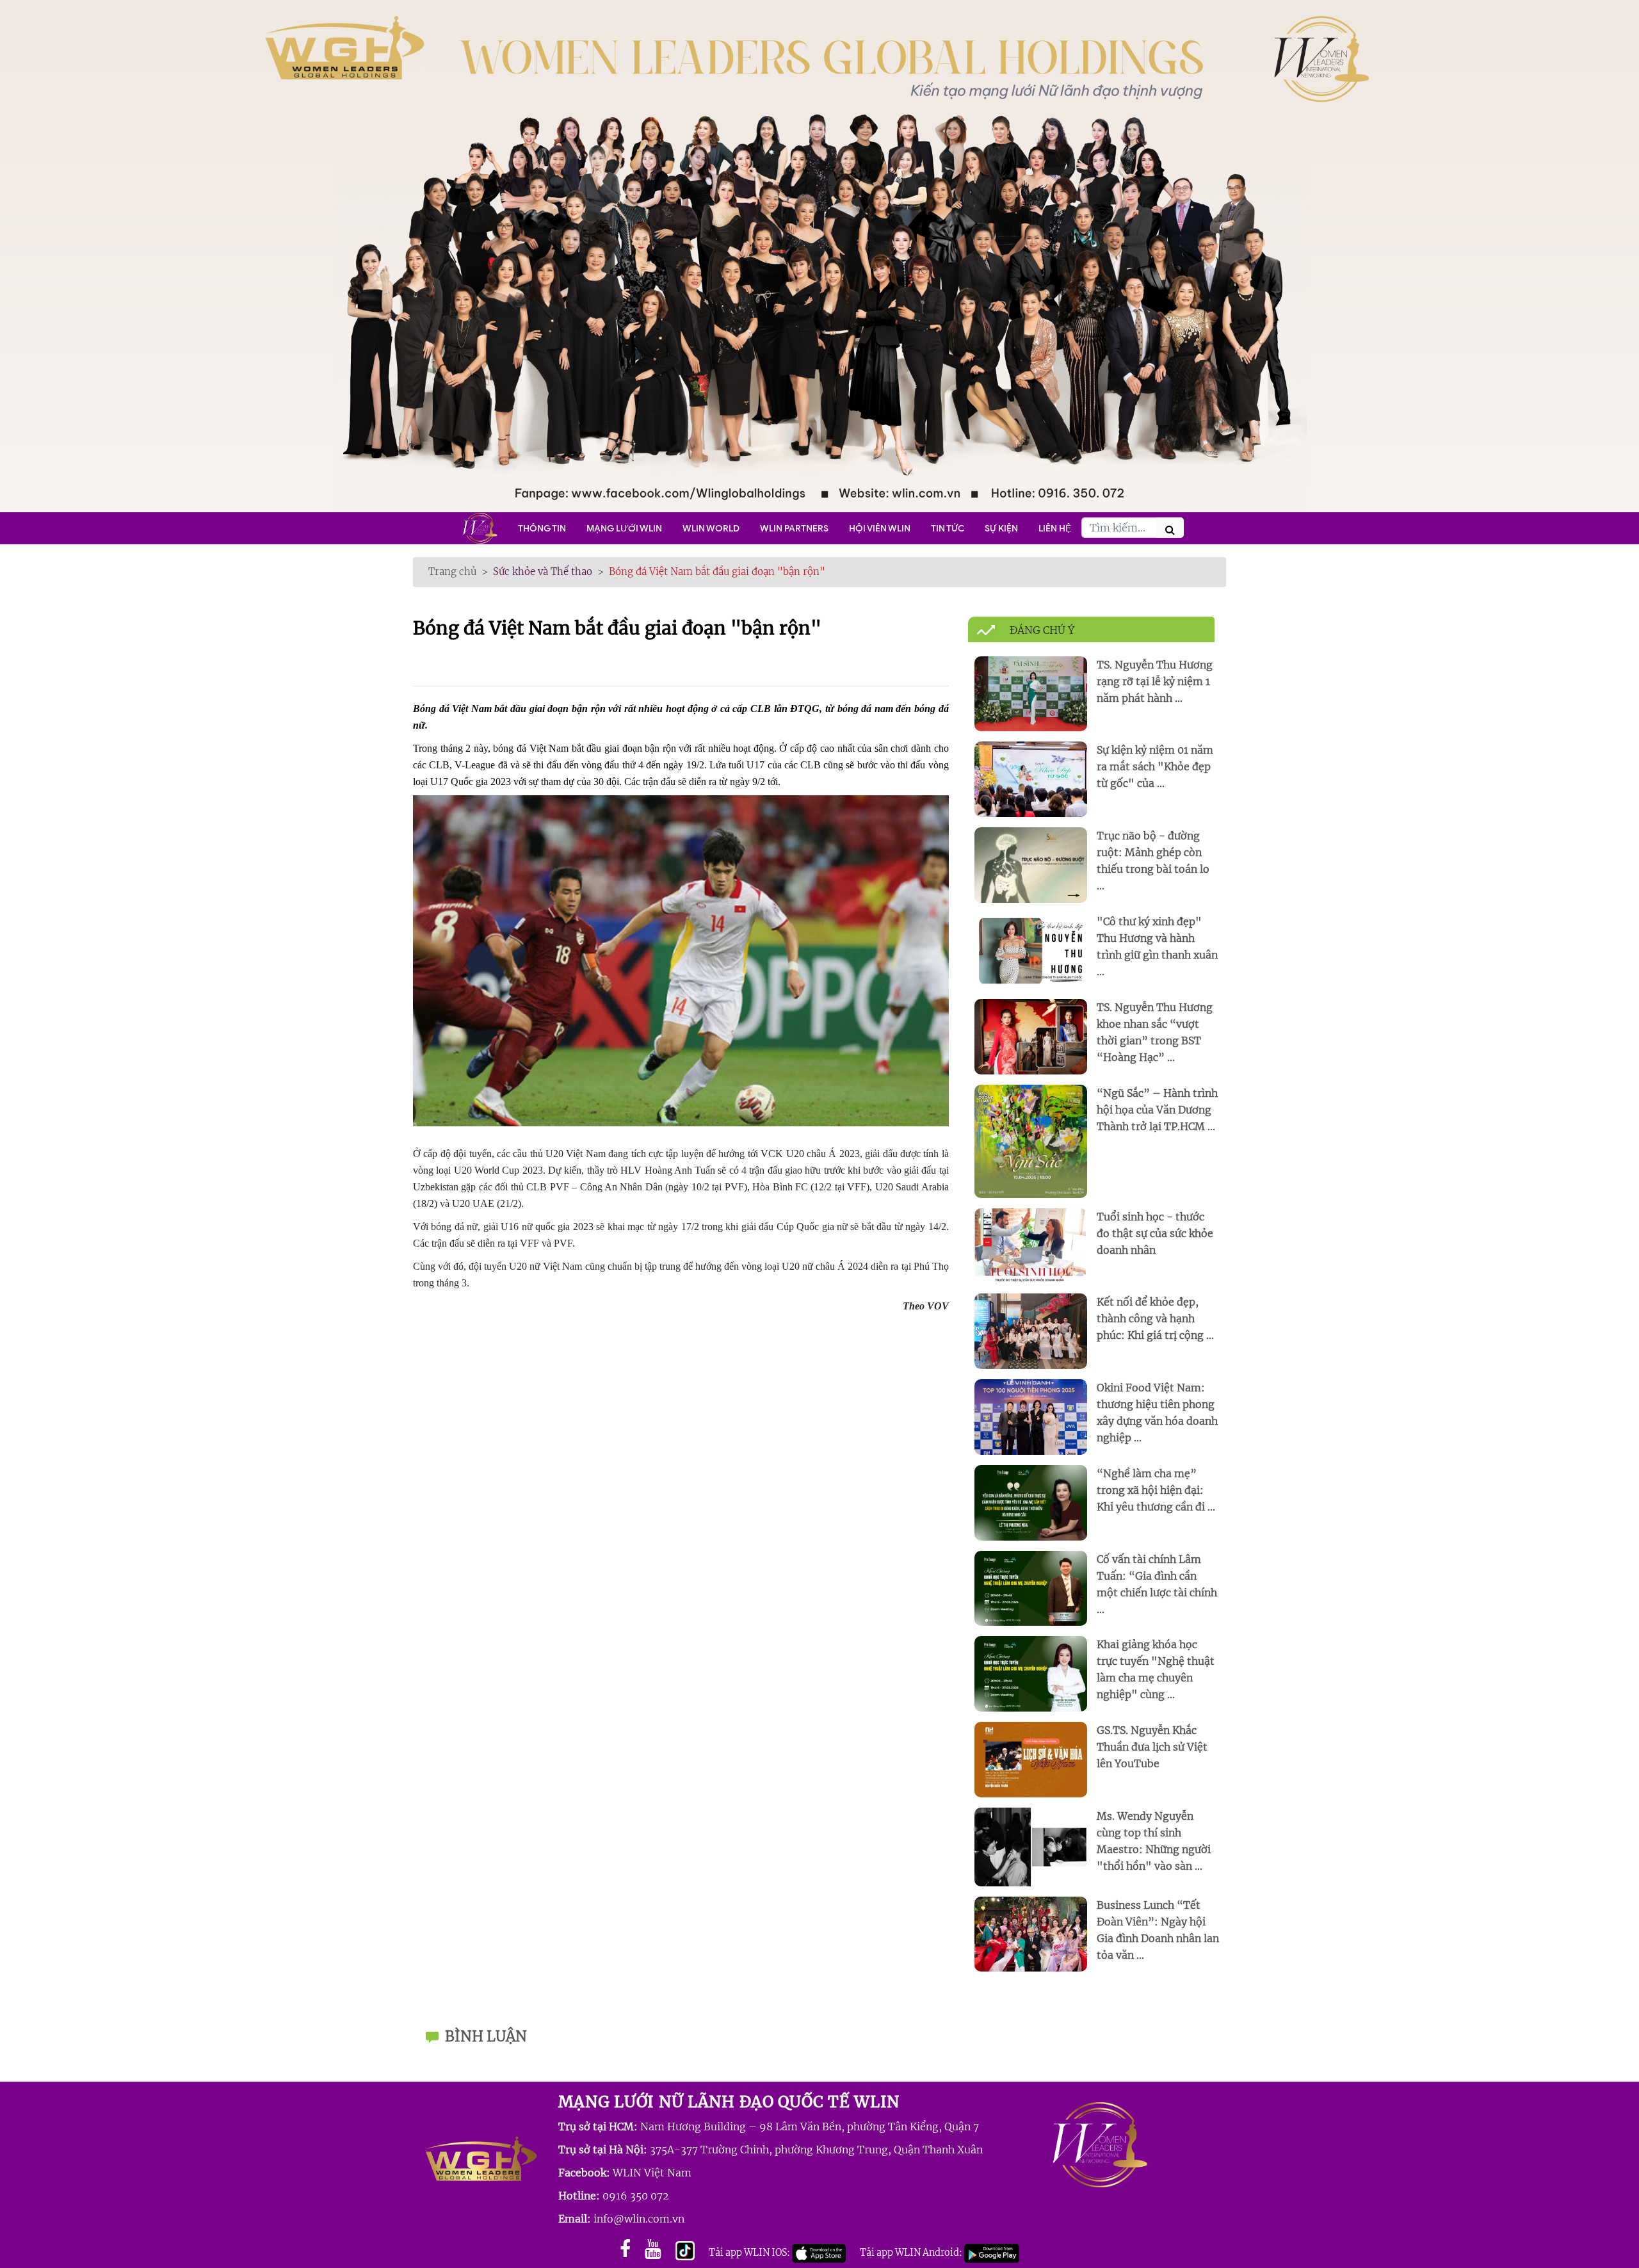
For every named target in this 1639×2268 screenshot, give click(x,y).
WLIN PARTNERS (794, 528)
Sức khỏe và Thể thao (543, 571)
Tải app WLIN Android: (912, 2253)
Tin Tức (948, 528)
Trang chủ (452, 571)
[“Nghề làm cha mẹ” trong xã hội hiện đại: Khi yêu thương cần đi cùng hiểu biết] (1031, 1502)
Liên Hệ (1055, 528)
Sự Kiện (1001, 528)
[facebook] (625, 2249)
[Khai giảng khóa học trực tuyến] (1031, 1673)
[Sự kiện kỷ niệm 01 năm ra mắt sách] (1031, 779)
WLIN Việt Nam (652, 2173)
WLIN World (711, 528)
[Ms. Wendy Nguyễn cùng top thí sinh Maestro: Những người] (1031, 1846)
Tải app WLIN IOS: (750, 2253)
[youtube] (653, 2249)
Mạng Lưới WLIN (624, 528)
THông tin (542, 528)
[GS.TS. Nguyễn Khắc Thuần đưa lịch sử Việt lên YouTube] (1031, 1759)
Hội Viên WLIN (880, 528)
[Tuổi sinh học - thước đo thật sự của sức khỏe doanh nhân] (1031, 1245)
